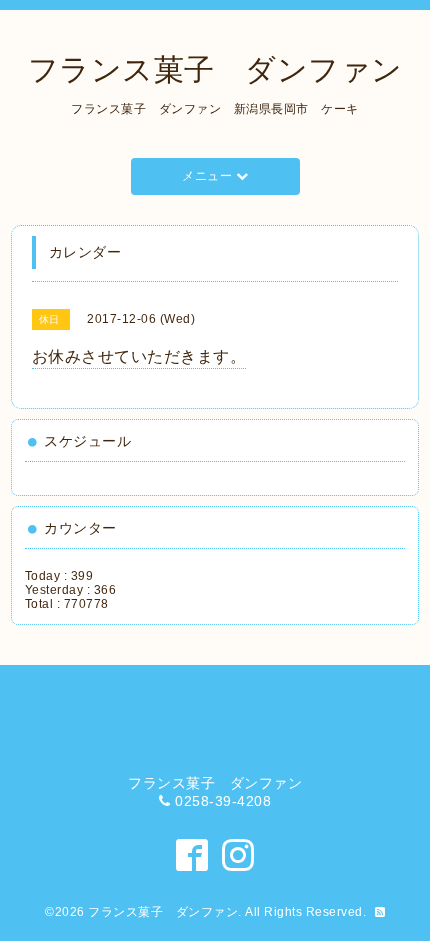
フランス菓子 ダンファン (215, 69)
